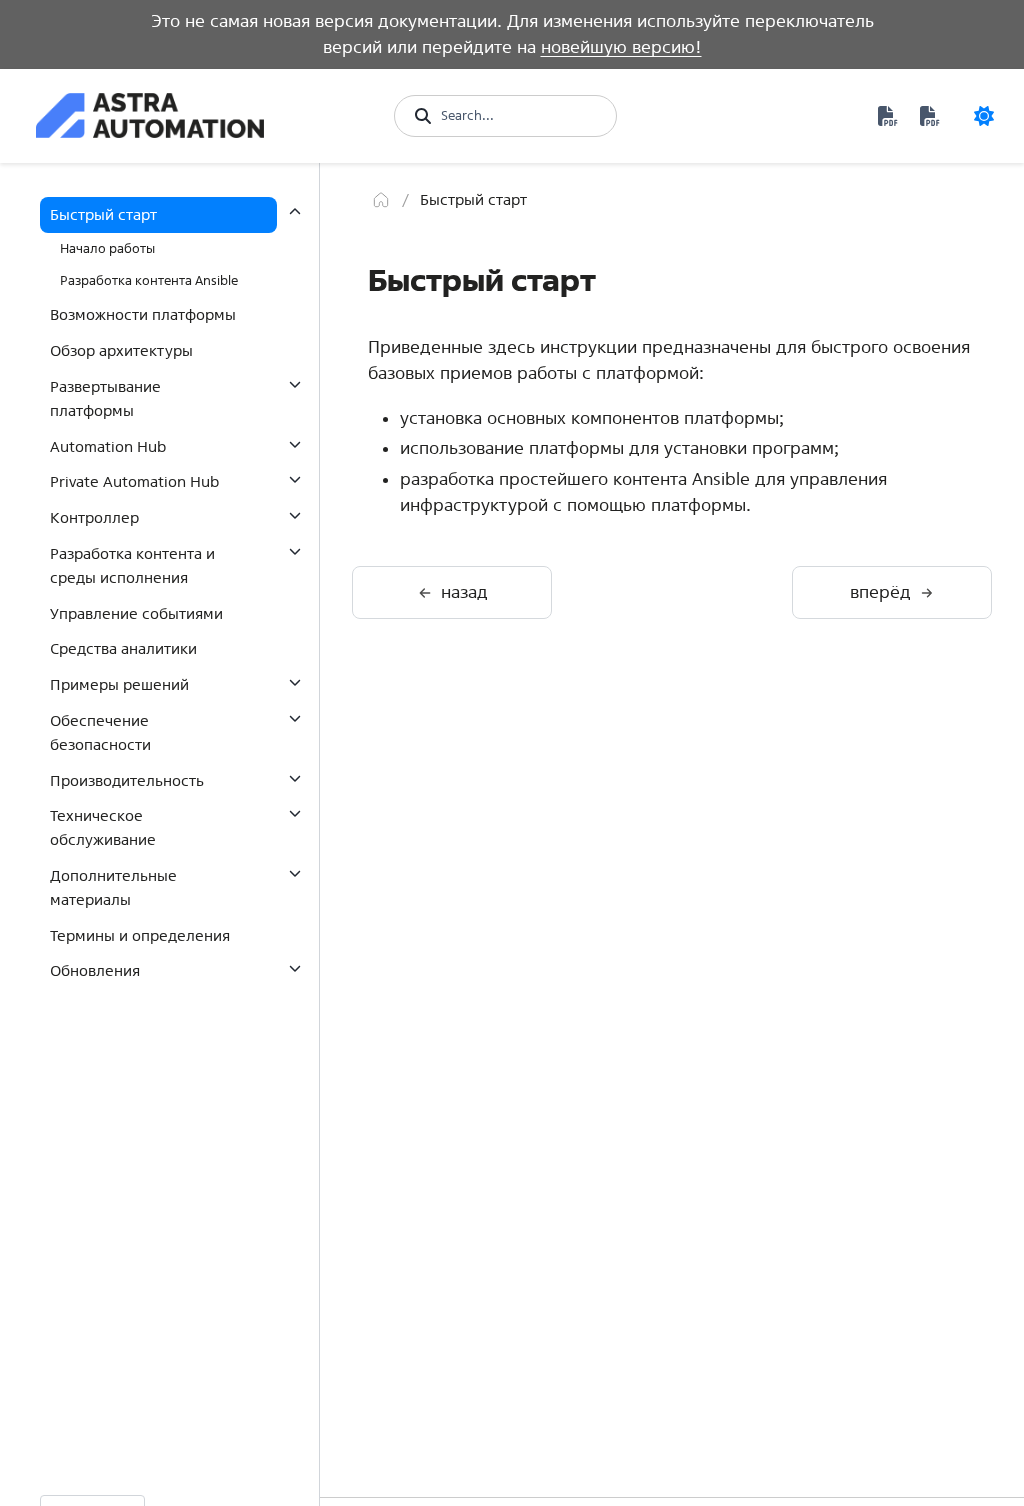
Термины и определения (140, 935)
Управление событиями (136, 613)
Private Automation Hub (134, 481)
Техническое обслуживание (103, 827)
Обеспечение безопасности (100, 732)
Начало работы (107, 248)
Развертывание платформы (105, 398)
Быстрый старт (103, 214)
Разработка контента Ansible (149, 280)
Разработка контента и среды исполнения (132, 565)
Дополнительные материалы (113, 887)
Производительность (127, 780)
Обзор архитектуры (121, 350)
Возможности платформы (143, 314)
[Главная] (381, 200)
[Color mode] (984, 116)
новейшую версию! (621, 46)
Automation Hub (108, 446)
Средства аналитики (123, 648)
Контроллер (94, 517)
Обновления (95, 970)
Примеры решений (119, 684)
